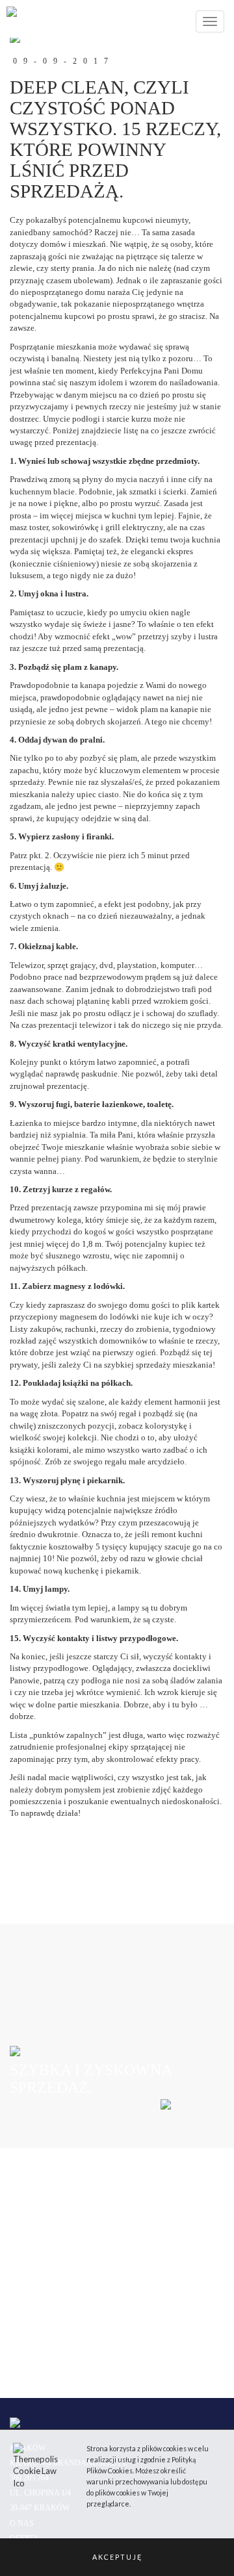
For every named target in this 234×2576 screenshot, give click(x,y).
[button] (117, 2557)
